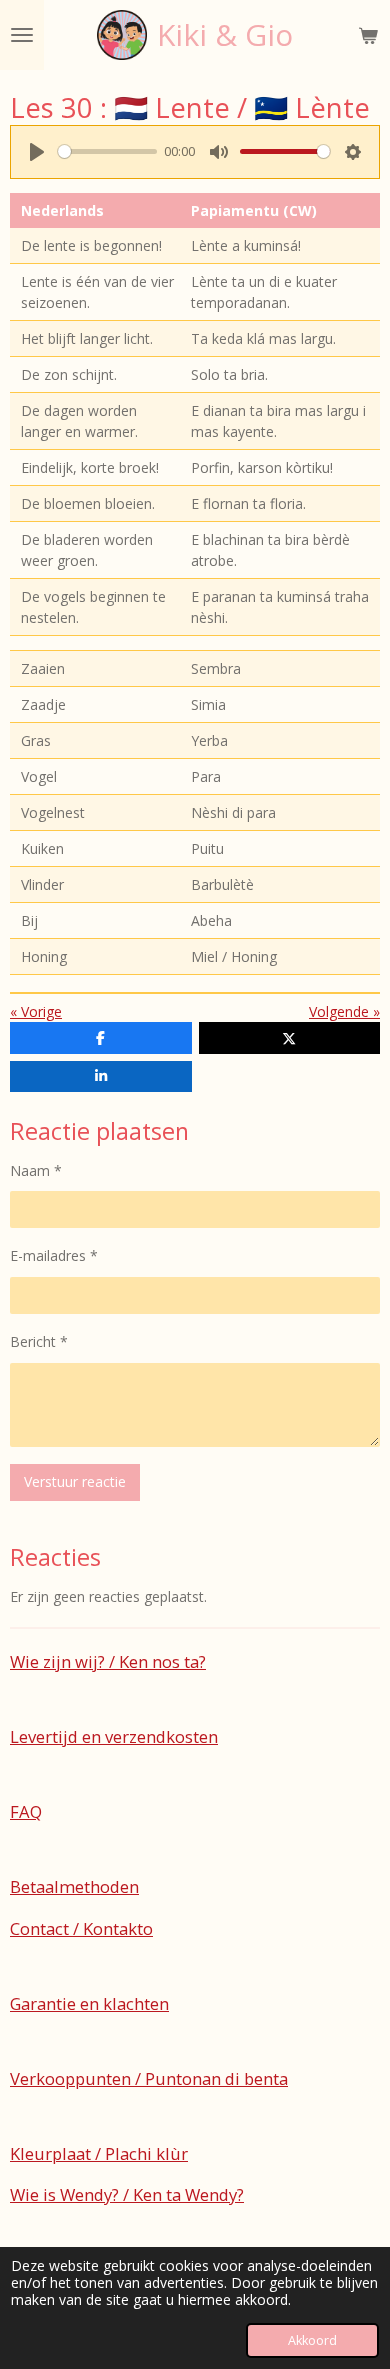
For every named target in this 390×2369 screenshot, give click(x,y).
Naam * (36, 1170)
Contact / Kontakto (81, 1928)
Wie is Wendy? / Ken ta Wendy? (127, 2194)
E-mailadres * (54, 1255)
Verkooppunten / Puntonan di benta (149, 2078)
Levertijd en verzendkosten (114, 1736)
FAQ (26, 1811)
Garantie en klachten (89, 2003)
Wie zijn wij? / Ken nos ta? (108, 1661)
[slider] (107, 151)
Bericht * (39, 1341)
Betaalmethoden (74, 1886)
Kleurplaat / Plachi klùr (99, 2153)
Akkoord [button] (312, 2340)
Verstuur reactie (75, 1481)
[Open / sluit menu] (22, 35)
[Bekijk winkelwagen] (368, 35)
